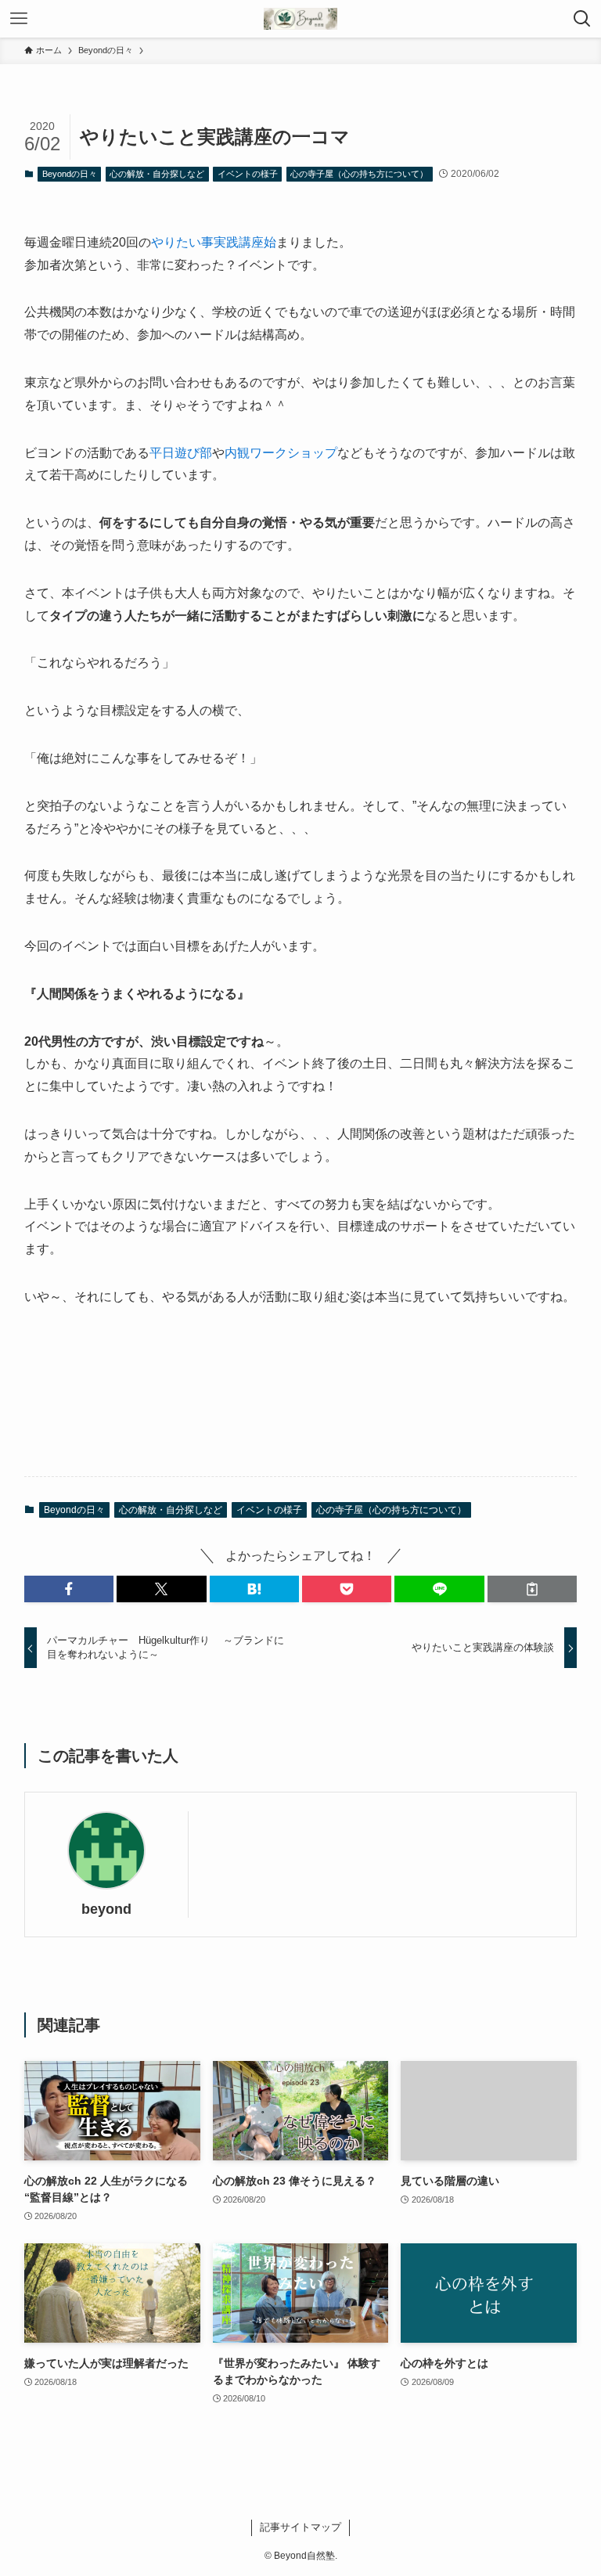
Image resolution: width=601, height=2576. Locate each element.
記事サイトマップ (300, 2527)
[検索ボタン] (582, 19)
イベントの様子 (248, 174)
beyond (106, 1909)
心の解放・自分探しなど (157, 174)
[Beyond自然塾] (300, 19)
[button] (69, 1589)
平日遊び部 (181, 453)
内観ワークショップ (281, 453)
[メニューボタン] (19, 19)
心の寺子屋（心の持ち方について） (359, 174)
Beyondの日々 (70, 174)
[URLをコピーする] (532, 1589)
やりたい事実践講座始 (214, 242)
